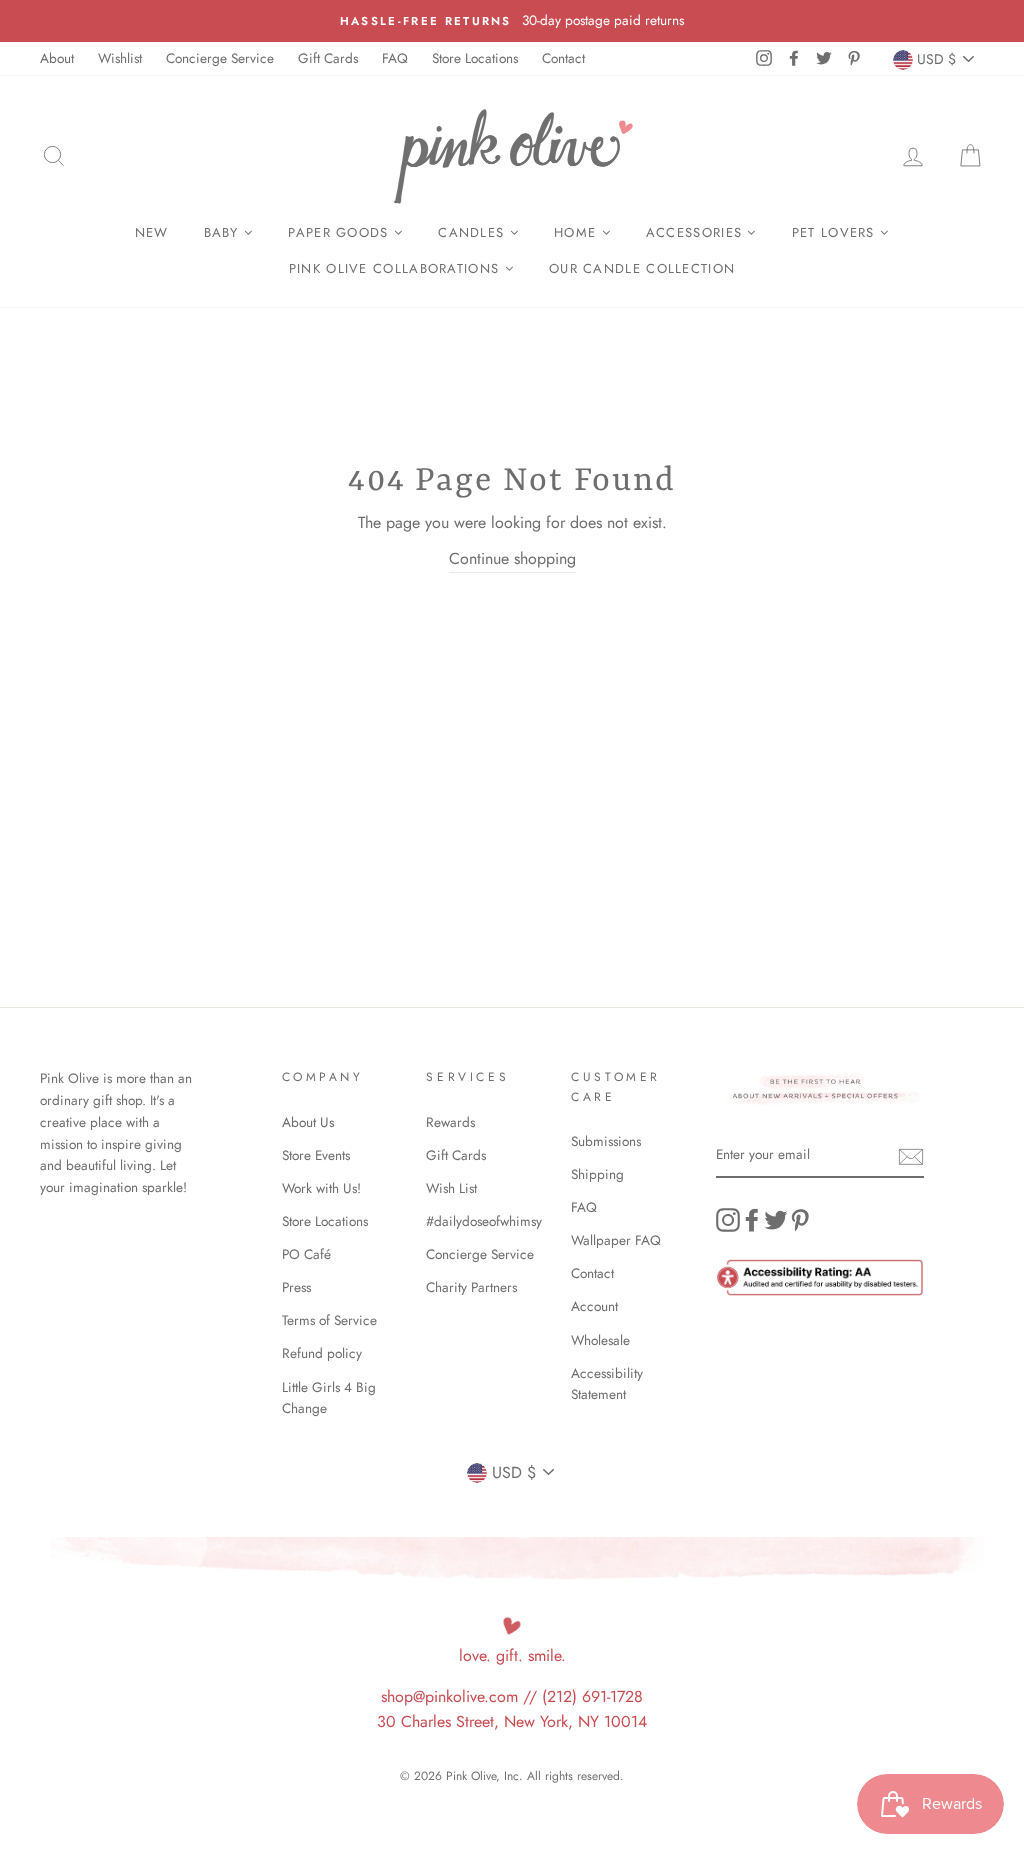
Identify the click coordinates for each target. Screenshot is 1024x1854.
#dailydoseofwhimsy (484, 1221)
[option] (512, 21)
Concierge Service (220, 58)
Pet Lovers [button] (836, 232)
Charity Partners (471, 1287)
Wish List (451, 1188)
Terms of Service (329, 1320)
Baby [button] (224, 232)
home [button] (578, 232)
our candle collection (642, 268)
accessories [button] (697, 232)
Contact (563, 58)
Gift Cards (328, 58)
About (57, 58)
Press (296, 1287)
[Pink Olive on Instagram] (728, 1220)
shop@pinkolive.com (449, 1696)
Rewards (450, 1122)
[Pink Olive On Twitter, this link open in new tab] (776, 1220)
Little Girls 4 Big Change (329, 1398)
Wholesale (600, 1340)
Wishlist (120, 58)
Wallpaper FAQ (616, 1240)
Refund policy (322, 1353)
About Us (308, 1122)
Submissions (606, 1141)
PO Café (306, 1254)
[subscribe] (911, 1156)
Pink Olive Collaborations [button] (397, 268)
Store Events (316, 1155)
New (152, 232)
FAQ (395, 58)
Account (594, 1306)
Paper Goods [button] (341, 232)
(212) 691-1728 (592, 1696)
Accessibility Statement (607, 1384)
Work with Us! (321, 1188)
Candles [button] (473, 232)
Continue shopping (512, 558)
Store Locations (475, 58)
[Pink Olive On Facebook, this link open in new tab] (752, 1220)
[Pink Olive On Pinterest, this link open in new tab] (800, 1220)
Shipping (597, 1174)
